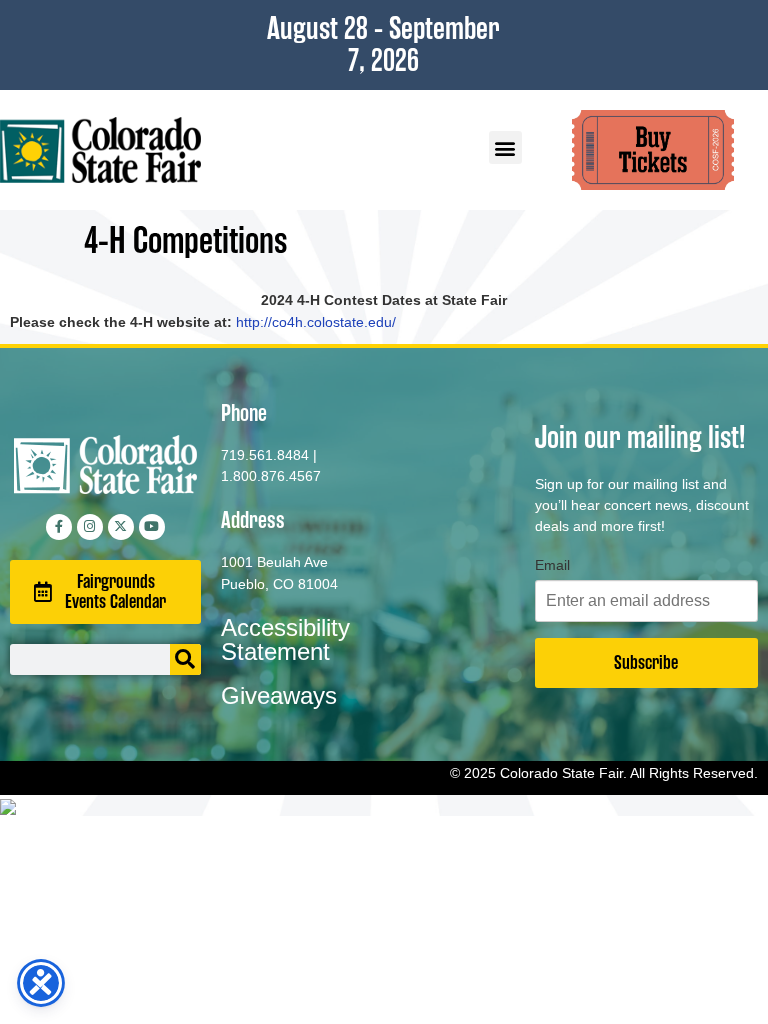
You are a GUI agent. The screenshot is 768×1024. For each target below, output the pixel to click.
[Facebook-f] (59, 527)
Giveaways (279, 695)
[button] (505, 147)
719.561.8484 (265, 455)
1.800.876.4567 (271, 476)
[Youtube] (152, 527)
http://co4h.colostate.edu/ (316, 322)
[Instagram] (90, 527)
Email (552, 565)
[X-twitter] (121, 527)
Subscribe (646, 662)
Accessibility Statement (285, 639)
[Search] (185, 659)
